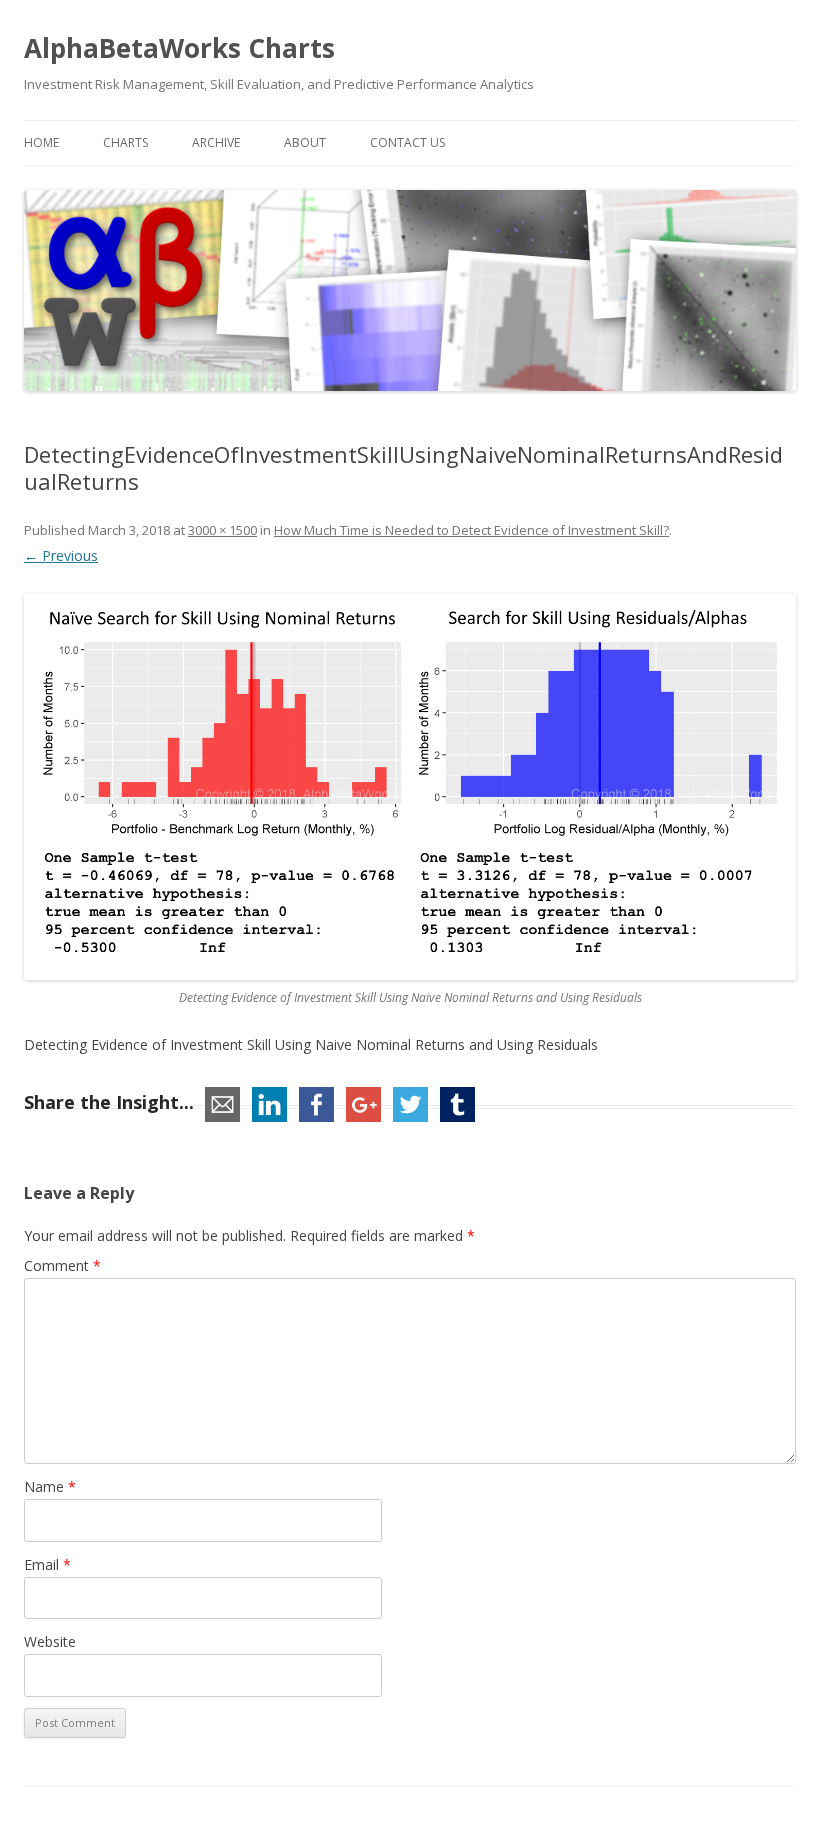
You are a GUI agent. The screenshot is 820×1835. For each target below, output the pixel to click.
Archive (216, 142)
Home (41, 142)
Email (47, 1564)
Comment (62, 1265)
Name (50, 1486)
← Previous (61, 555)
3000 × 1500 (222, 530)
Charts (125, 142)
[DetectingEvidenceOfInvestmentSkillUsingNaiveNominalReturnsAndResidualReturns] (410, 787)
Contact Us (407, 142)
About (305, 142)
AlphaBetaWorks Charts (179, 48)
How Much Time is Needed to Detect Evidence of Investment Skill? (471, 530)
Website (50, 1641)
